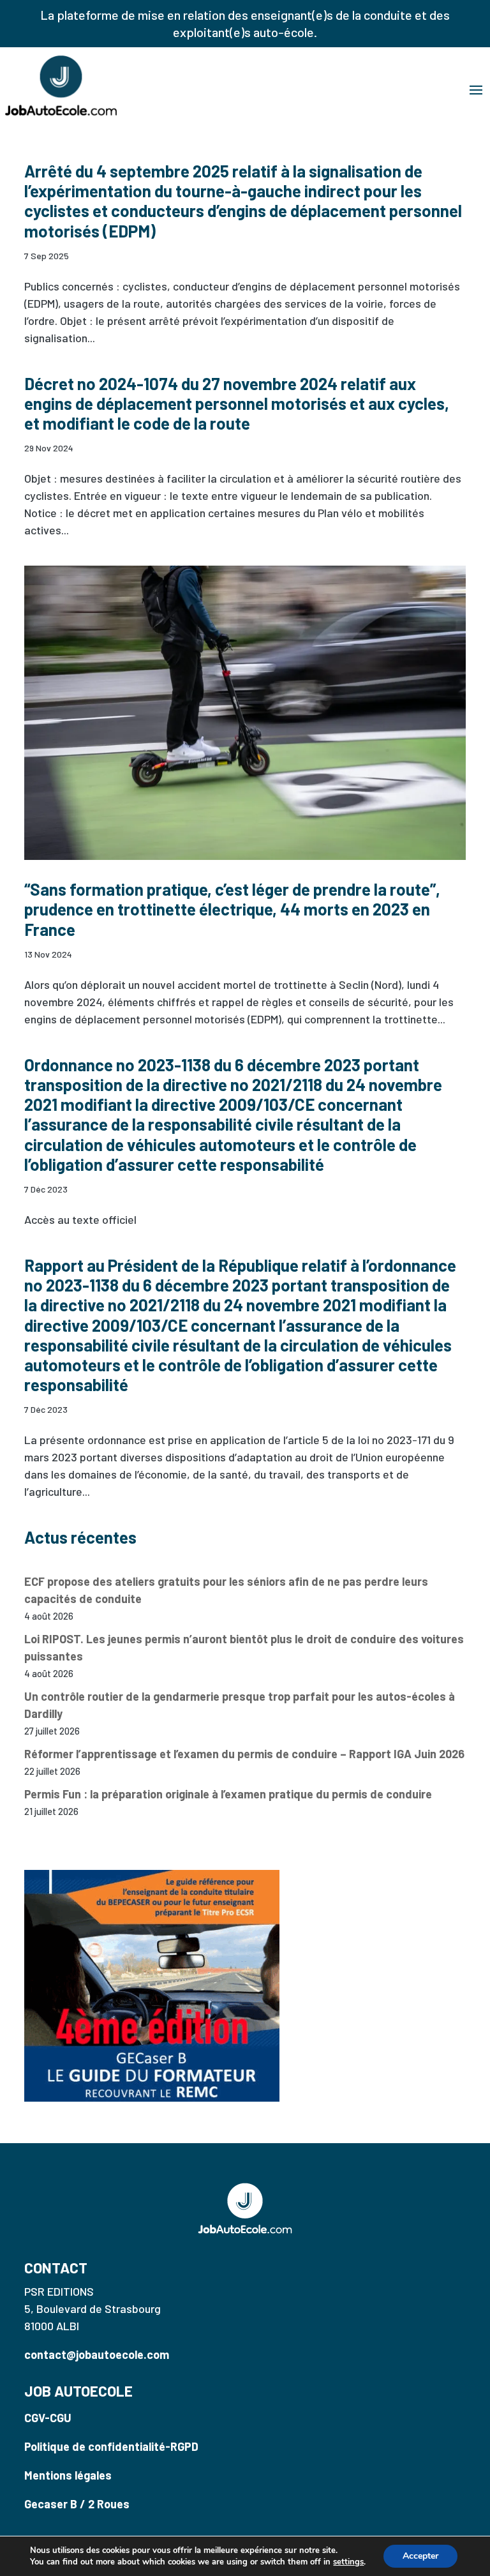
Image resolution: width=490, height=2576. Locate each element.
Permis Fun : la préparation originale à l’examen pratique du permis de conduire (228, 1794)
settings (348, 2562)
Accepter (420, 2556)
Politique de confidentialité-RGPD (111, 2446)
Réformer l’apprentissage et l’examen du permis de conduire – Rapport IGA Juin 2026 (244, 1754)
